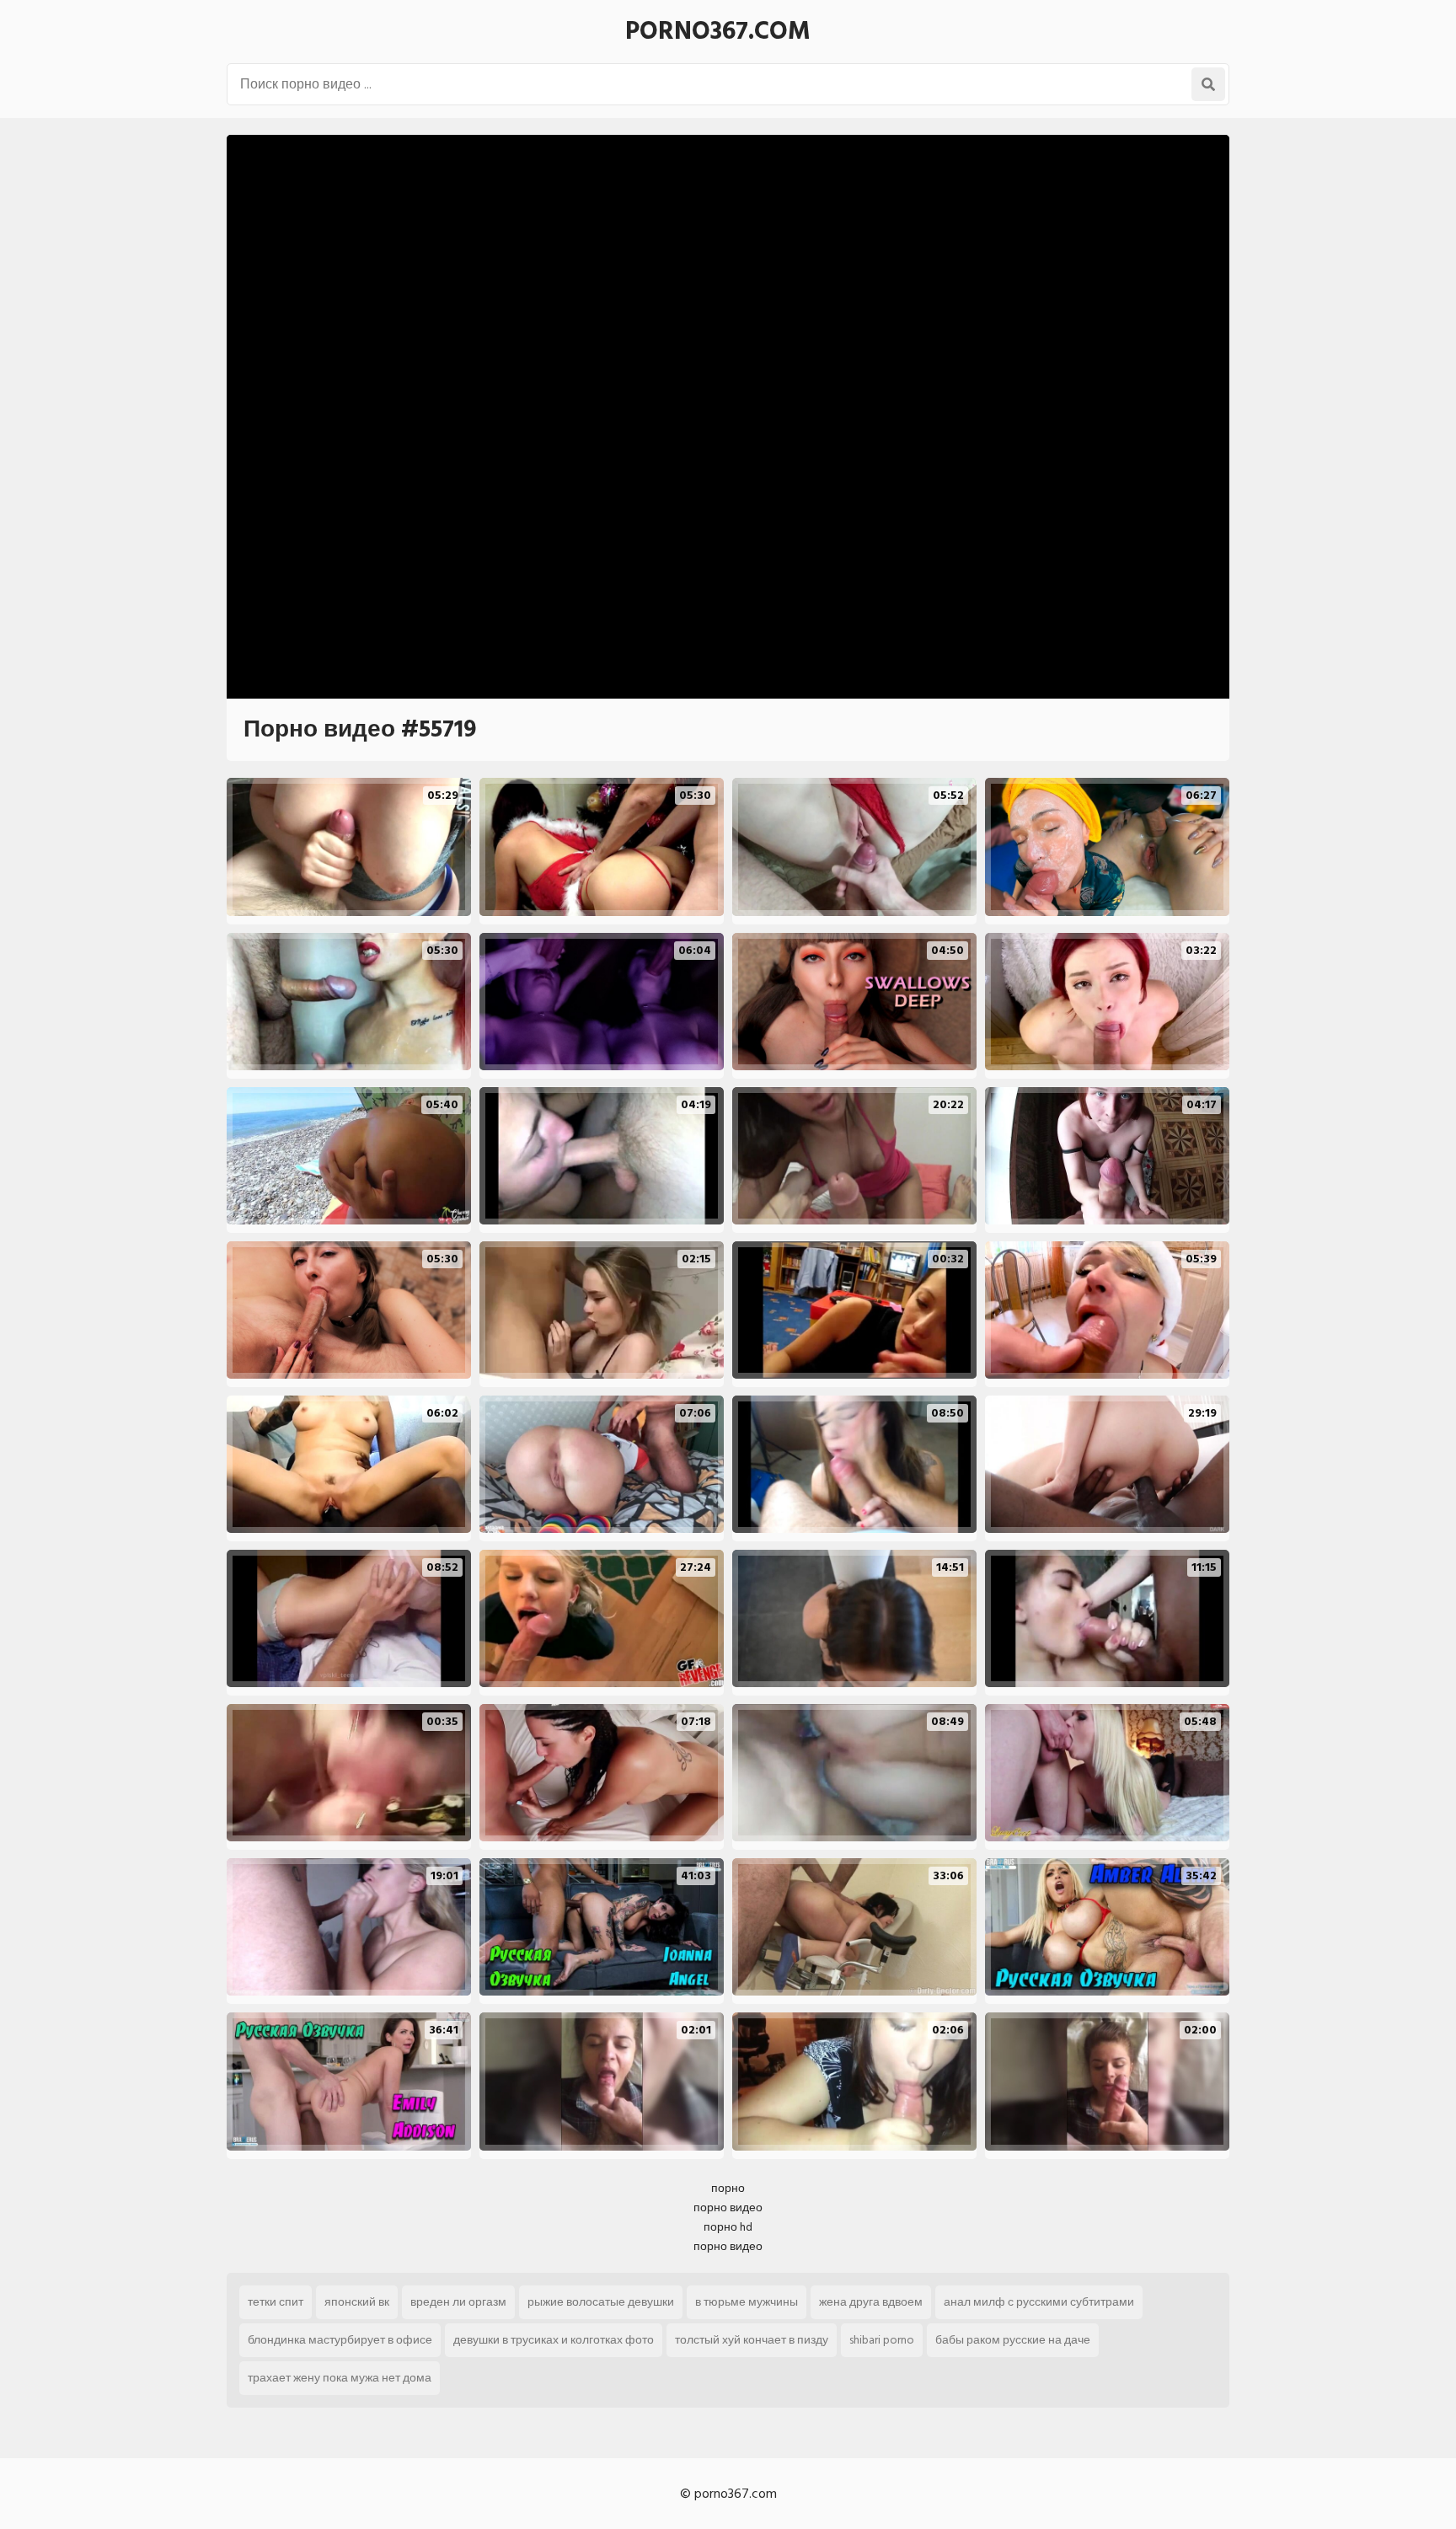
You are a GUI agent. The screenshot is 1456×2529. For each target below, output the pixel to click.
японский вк (357, 2302)
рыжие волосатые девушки (601, 2302)
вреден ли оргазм (458, 2302)
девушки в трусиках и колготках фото (554, 2340)
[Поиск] (1208, 84)
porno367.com (718, 31)
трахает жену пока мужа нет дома (340, 2378)
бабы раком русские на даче (1013, 2340)
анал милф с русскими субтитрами (1039, 2302)
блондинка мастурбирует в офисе (340, 2340)
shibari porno (882, 2340)
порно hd (728, 2227)
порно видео (728, 2208)
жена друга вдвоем (871, 2302)
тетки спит (276, 2302)
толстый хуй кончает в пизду (752, 2340)
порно (728, 2188)
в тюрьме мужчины (747, 2302)
